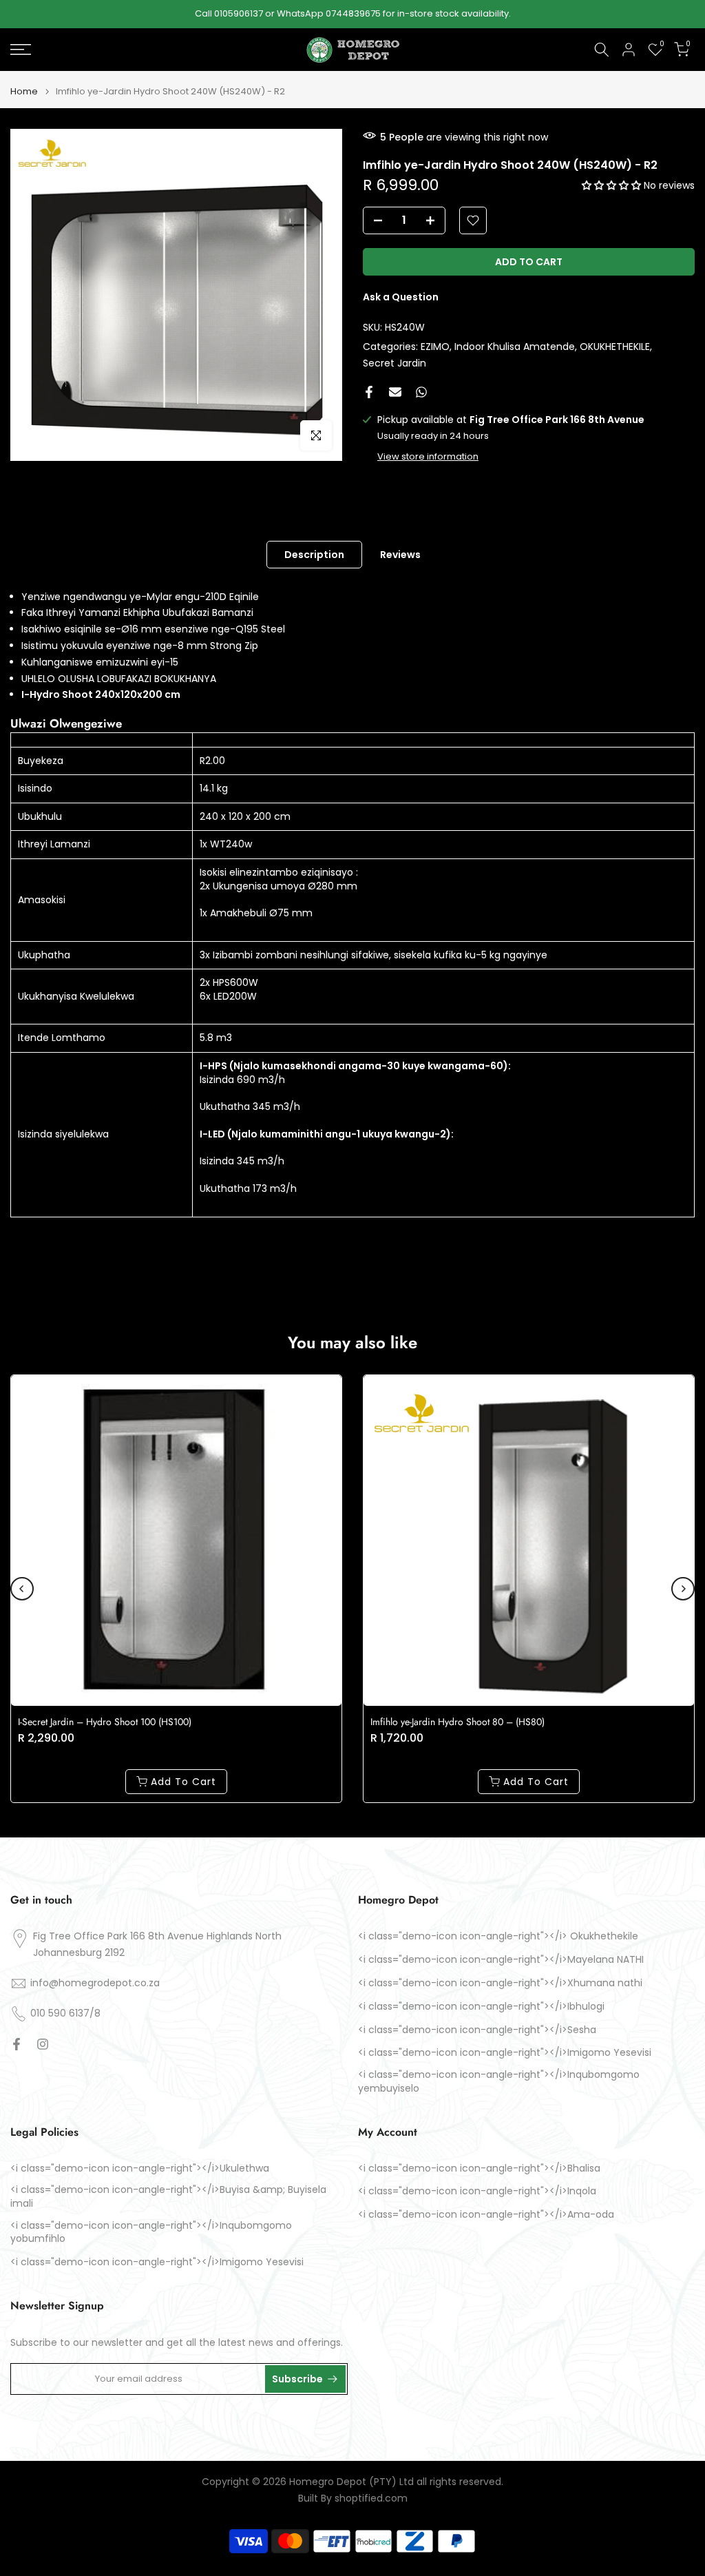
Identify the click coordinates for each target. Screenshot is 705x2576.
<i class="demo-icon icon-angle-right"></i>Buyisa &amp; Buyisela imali (168, 2197)
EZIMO (435, 347)
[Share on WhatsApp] (421, 392)
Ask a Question (401, 297)
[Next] (683, 1589)
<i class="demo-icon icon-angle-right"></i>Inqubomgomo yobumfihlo (151, 2233)
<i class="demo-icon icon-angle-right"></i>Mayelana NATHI (501, 1960)
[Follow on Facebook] (17, 2044)
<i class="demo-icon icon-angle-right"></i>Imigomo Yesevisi (505, 2053)
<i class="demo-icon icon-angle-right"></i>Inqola (477, 2191)
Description (314, 554)
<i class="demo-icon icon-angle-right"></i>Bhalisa (479, 2168)
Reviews (400, 554)
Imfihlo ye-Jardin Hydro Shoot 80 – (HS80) (457, 1722)
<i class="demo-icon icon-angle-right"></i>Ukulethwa (140, 2168)
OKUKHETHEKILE (615, 347)
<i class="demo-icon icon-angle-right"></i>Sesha (477, 2030)
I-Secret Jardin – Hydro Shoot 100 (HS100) (105, 1722)
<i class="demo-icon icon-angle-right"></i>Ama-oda (486, 2215)
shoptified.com (371, 2498)
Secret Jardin (394, 363)
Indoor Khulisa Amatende (515, 347)
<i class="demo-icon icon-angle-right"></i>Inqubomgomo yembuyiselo (499, 2082)
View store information (428, 456)
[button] (613, 185)
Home (24, 91)
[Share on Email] (395, 392)
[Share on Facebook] (369, 392)
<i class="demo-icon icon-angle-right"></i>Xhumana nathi (500, 1983)
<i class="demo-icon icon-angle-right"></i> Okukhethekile (498, 1936)
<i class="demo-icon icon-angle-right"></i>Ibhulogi (481, 2007)
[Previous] (22, 1589)
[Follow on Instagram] (43, 2044)
